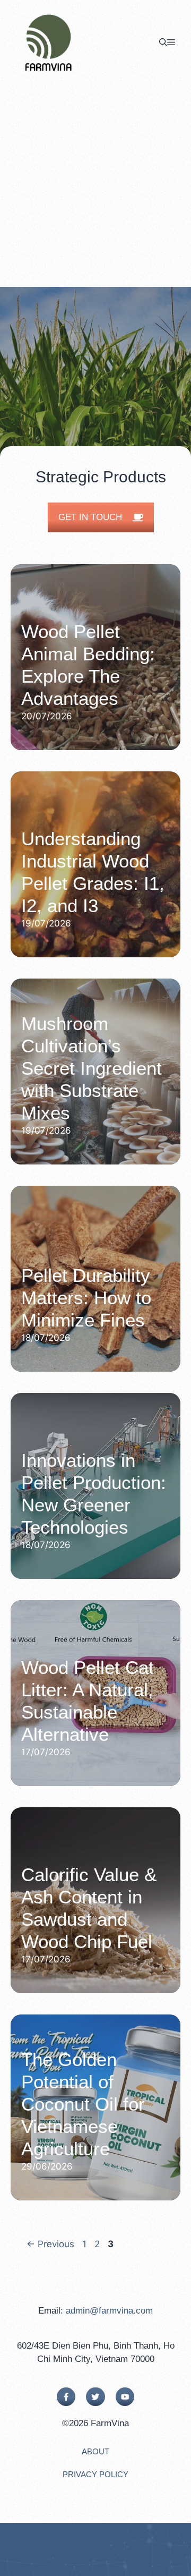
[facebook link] (66, 2397)
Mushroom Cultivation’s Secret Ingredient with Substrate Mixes (92, 1068)
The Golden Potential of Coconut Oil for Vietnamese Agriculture (83, 2104)
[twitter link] (95, 2397)
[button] (163, 42)
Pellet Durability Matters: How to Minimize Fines (86, 1298)
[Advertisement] (95, 186)
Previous (50, 2244)
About (95, 2451)
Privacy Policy (95, 2474)
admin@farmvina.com (109, 2311)
